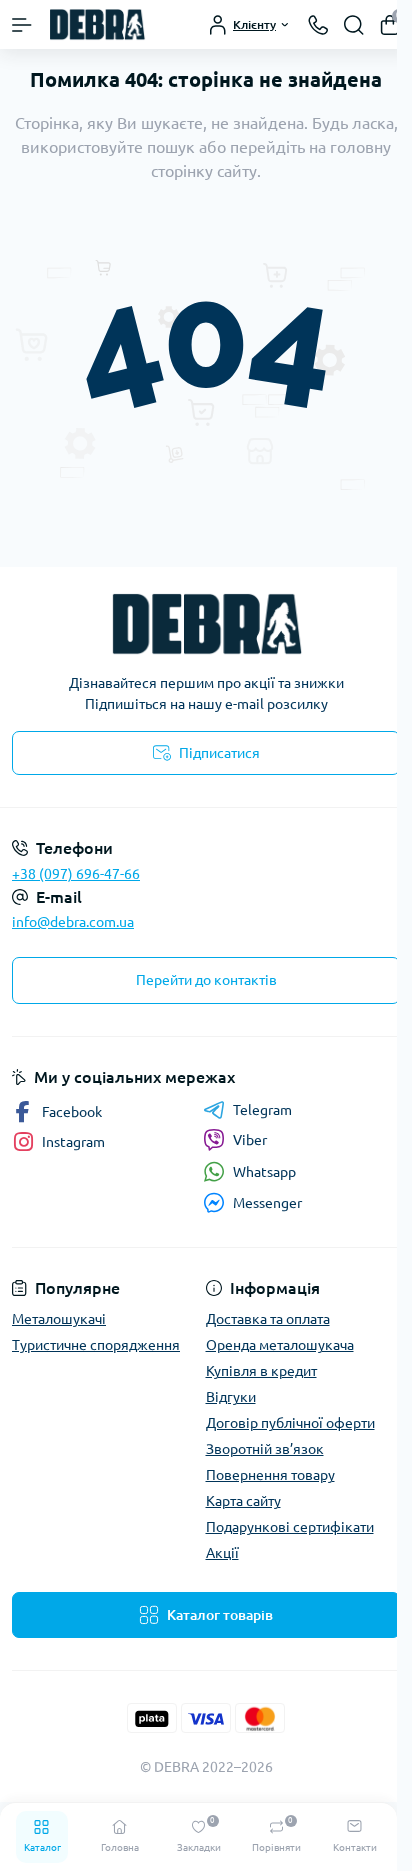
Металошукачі (59, 1319)
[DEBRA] (206, 624)
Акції (222, 1553)
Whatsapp (264, 1172)
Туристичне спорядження (96, 1345)
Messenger (267, 1203)
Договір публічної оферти (290, 1423)
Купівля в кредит (261, 1371)
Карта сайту (243, 1501)
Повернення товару (270, 1475)
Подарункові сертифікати (290, 1527)
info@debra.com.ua (73, 922)
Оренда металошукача (280, 1345)
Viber (250, 1140)
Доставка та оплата (268, 1319)
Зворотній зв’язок (265, 1449)
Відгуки (231, 1397)
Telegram (262, 1110)
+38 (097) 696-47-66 (76, 874)
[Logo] (97, 24)
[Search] (354, 25)
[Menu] (22, 25)
